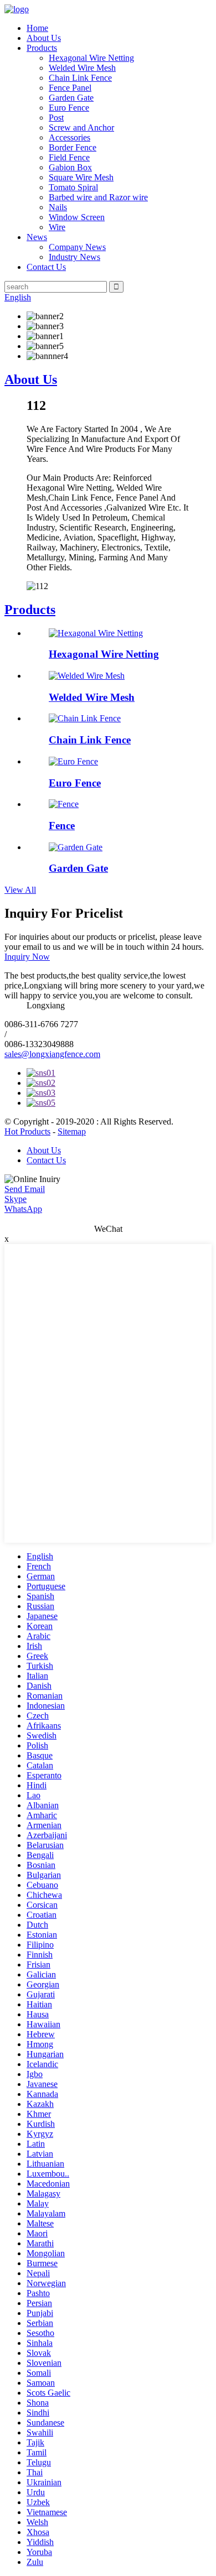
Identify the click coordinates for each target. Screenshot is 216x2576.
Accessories (70, 137)
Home (37, 28)
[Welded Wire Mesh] (87, 676)
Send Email (25, 1189)
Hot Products (27, 1131)
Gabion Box (70, 167)
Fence (62, 826)
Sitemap (72, 1131)
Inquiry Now (27, 957)
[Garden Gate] (76, 847)
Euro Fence (69, 108)
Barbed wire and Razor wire (98, 197)
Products (42, 48)
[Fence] (64, 804)
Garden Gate (71, 98)
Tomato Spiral (73, 187)
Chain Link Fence (80, 78)
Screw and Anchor (81, 128)
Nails (58, 207)
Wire (57, 227)
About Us (44, 38)
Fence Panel (70, 88)
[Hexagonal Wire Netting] (96, 633)
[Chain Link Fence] (85, 718)
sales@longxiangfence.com (52, 1054)
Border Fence (73, 147)
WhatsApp (23, 1209)
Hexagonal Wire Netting (91, 58)
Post (56, 118)
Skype (16, 1199)
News (37, 237)
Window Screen (77, 217)
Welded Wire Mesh (82, 68)
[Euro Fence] (73, 761)
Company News (77, 247)
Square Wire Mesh (81, 177)
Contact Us (46, 267)
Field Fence (69, 157)
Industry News (74, 257)
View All (20, 890)
